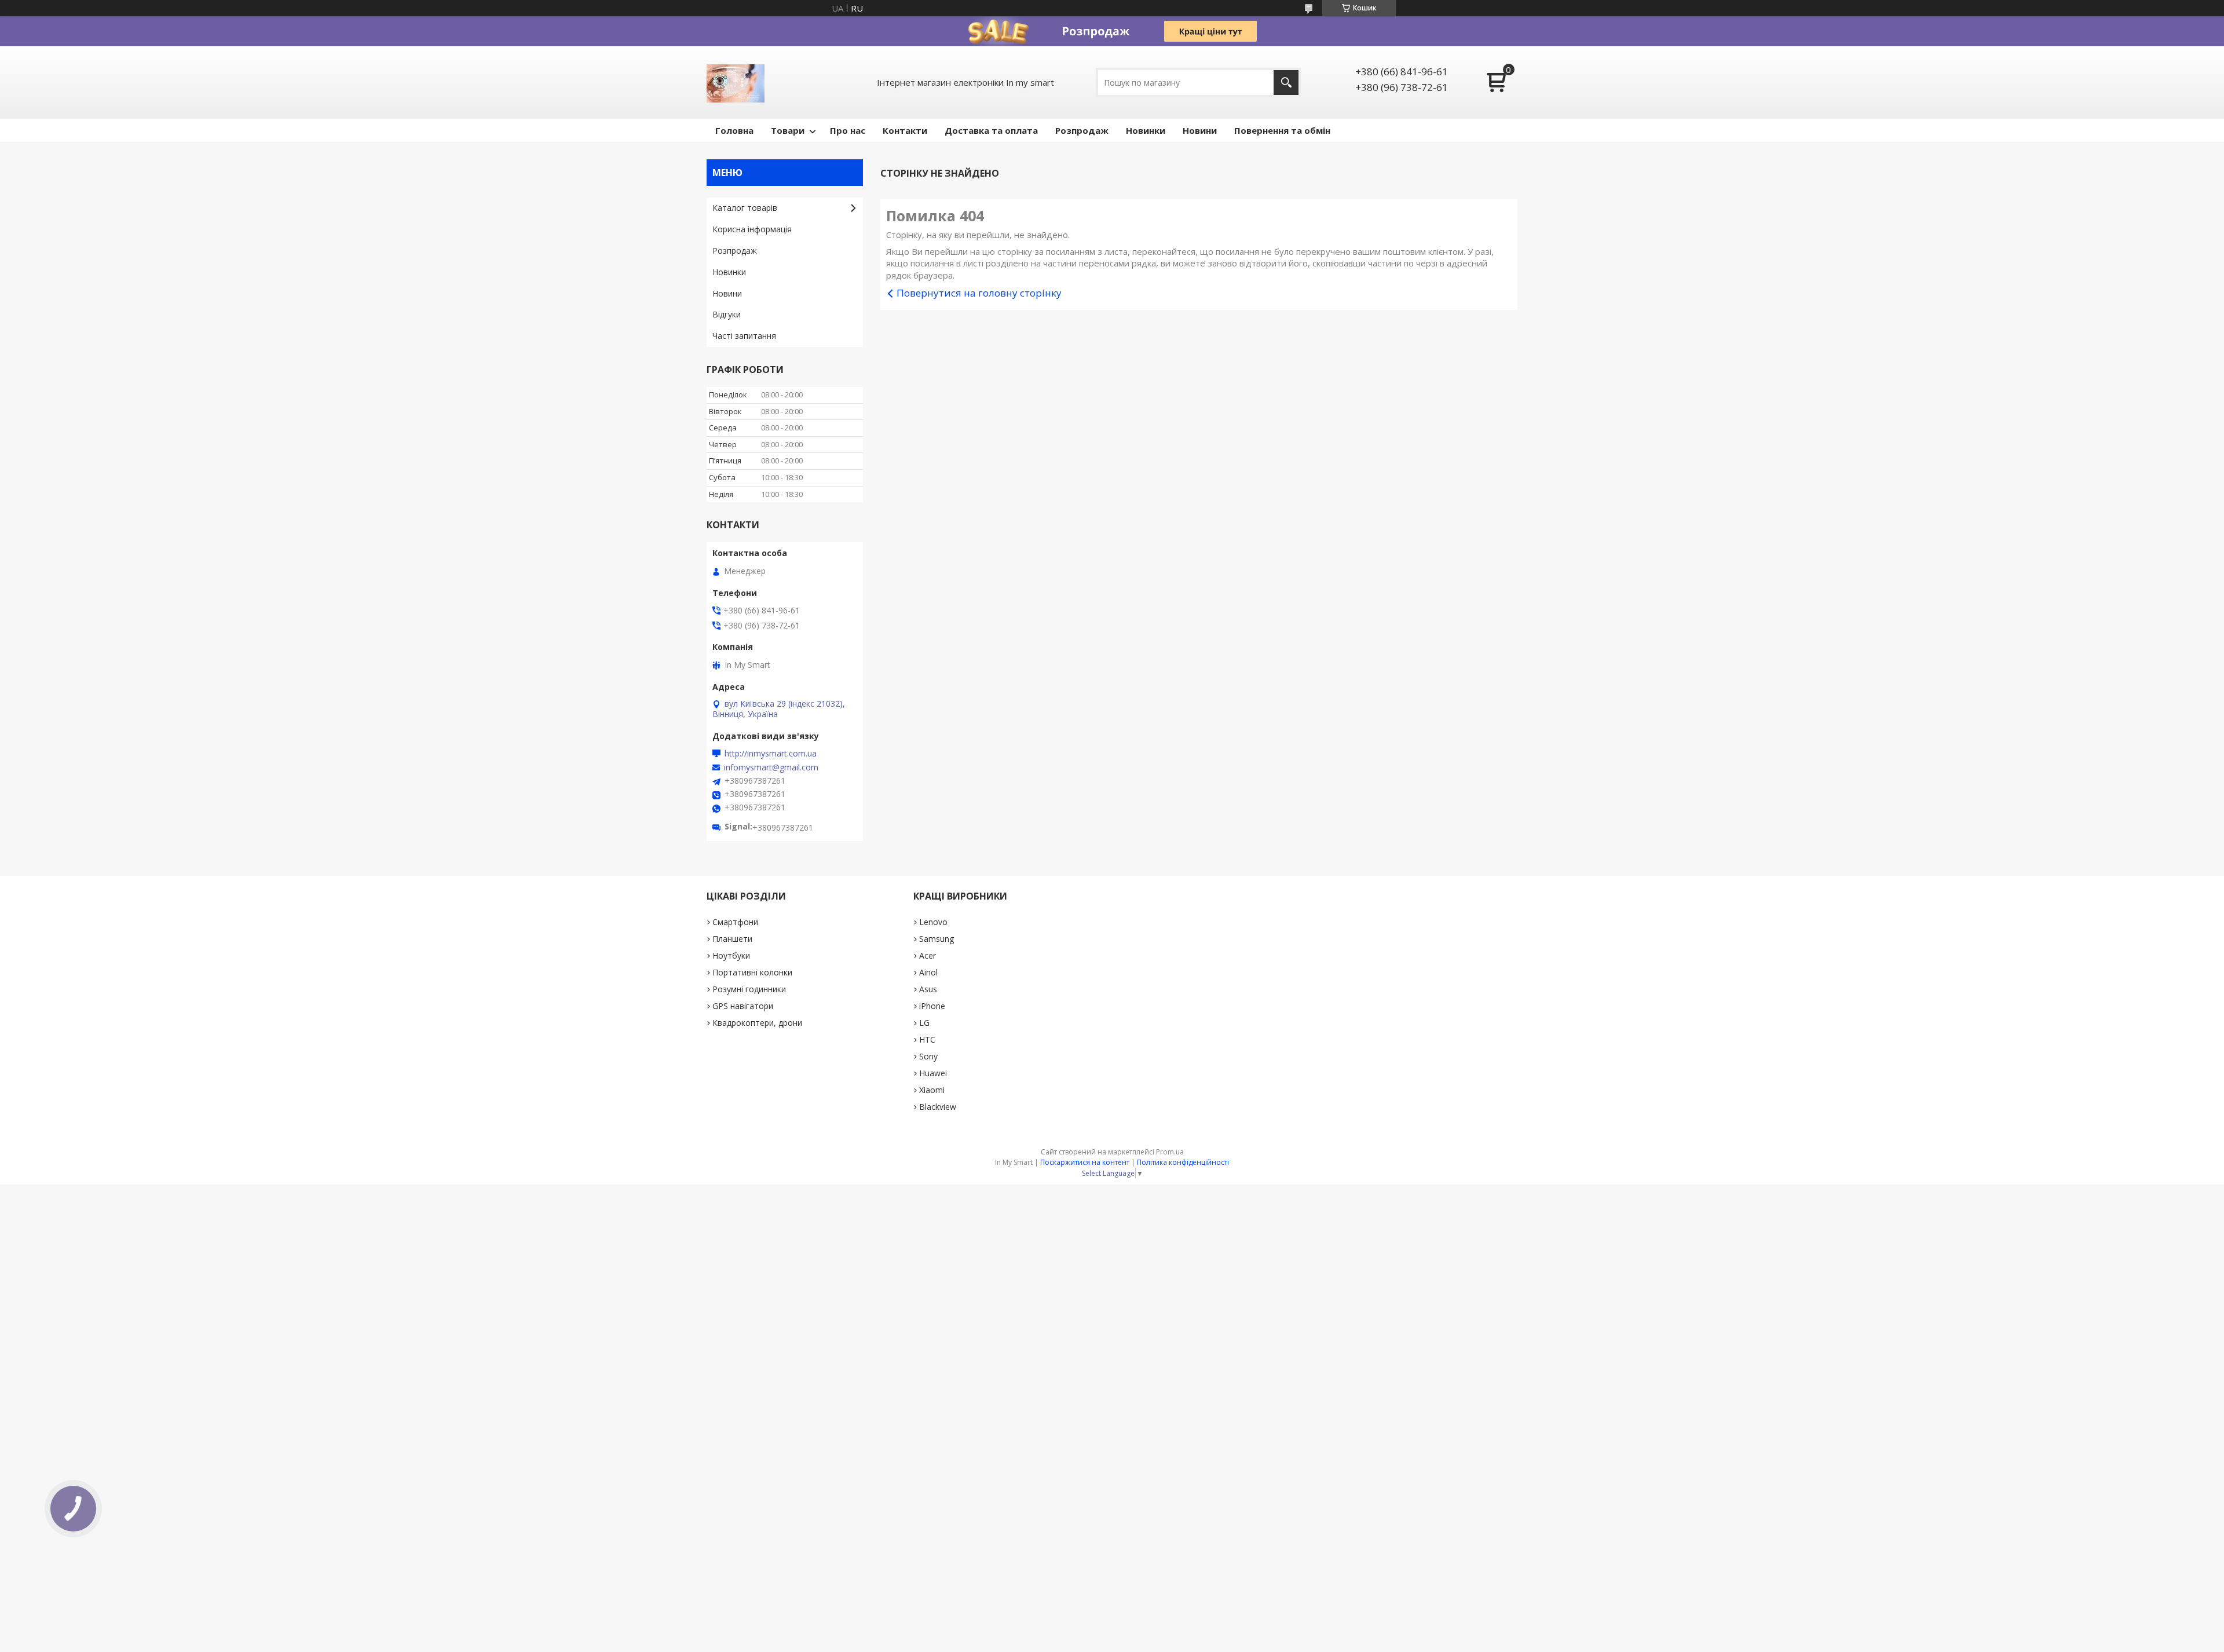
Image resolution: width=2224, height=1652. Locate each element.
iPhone (932, 1006)
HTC (927, 1039)
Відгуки (727, 314)
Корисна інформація (752, 229)
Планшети (732, 939)
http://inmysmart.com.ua (771, 754)
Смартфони (735, 922)
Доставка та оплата (991, 130)
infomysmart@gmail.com (771, 767)
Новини (1200, 130)
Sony (928, 1056)
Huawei (933, 1073)
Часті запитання (744, 336)
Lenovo (933, 922)
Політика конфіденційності (1183, 1162)
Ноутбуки (731, 955)
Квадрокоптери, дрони (757, 1023)
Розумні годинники (749, 989)
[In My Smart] (736, 82)
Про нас (848, 130)
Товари (788, 130)
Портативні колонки (752, 972)
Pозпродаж (1082, 130)
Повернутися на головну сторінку (979, 293)
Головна (734, 130)
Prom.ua (1170, 1152)
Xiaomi (932, 1090)
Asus (928, 989)
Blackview (938, 1107)
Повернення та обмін (1282, 130)
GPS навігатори (743, 1006)
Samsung (937, 939)
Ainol (928, 972)
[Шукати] (1286, 83)
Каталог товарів (745, 208)
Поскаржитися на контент (1085, 1162)
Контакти (905, 130)
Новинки (1146, 130)
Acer (928, 955)
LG (924, 1023)
